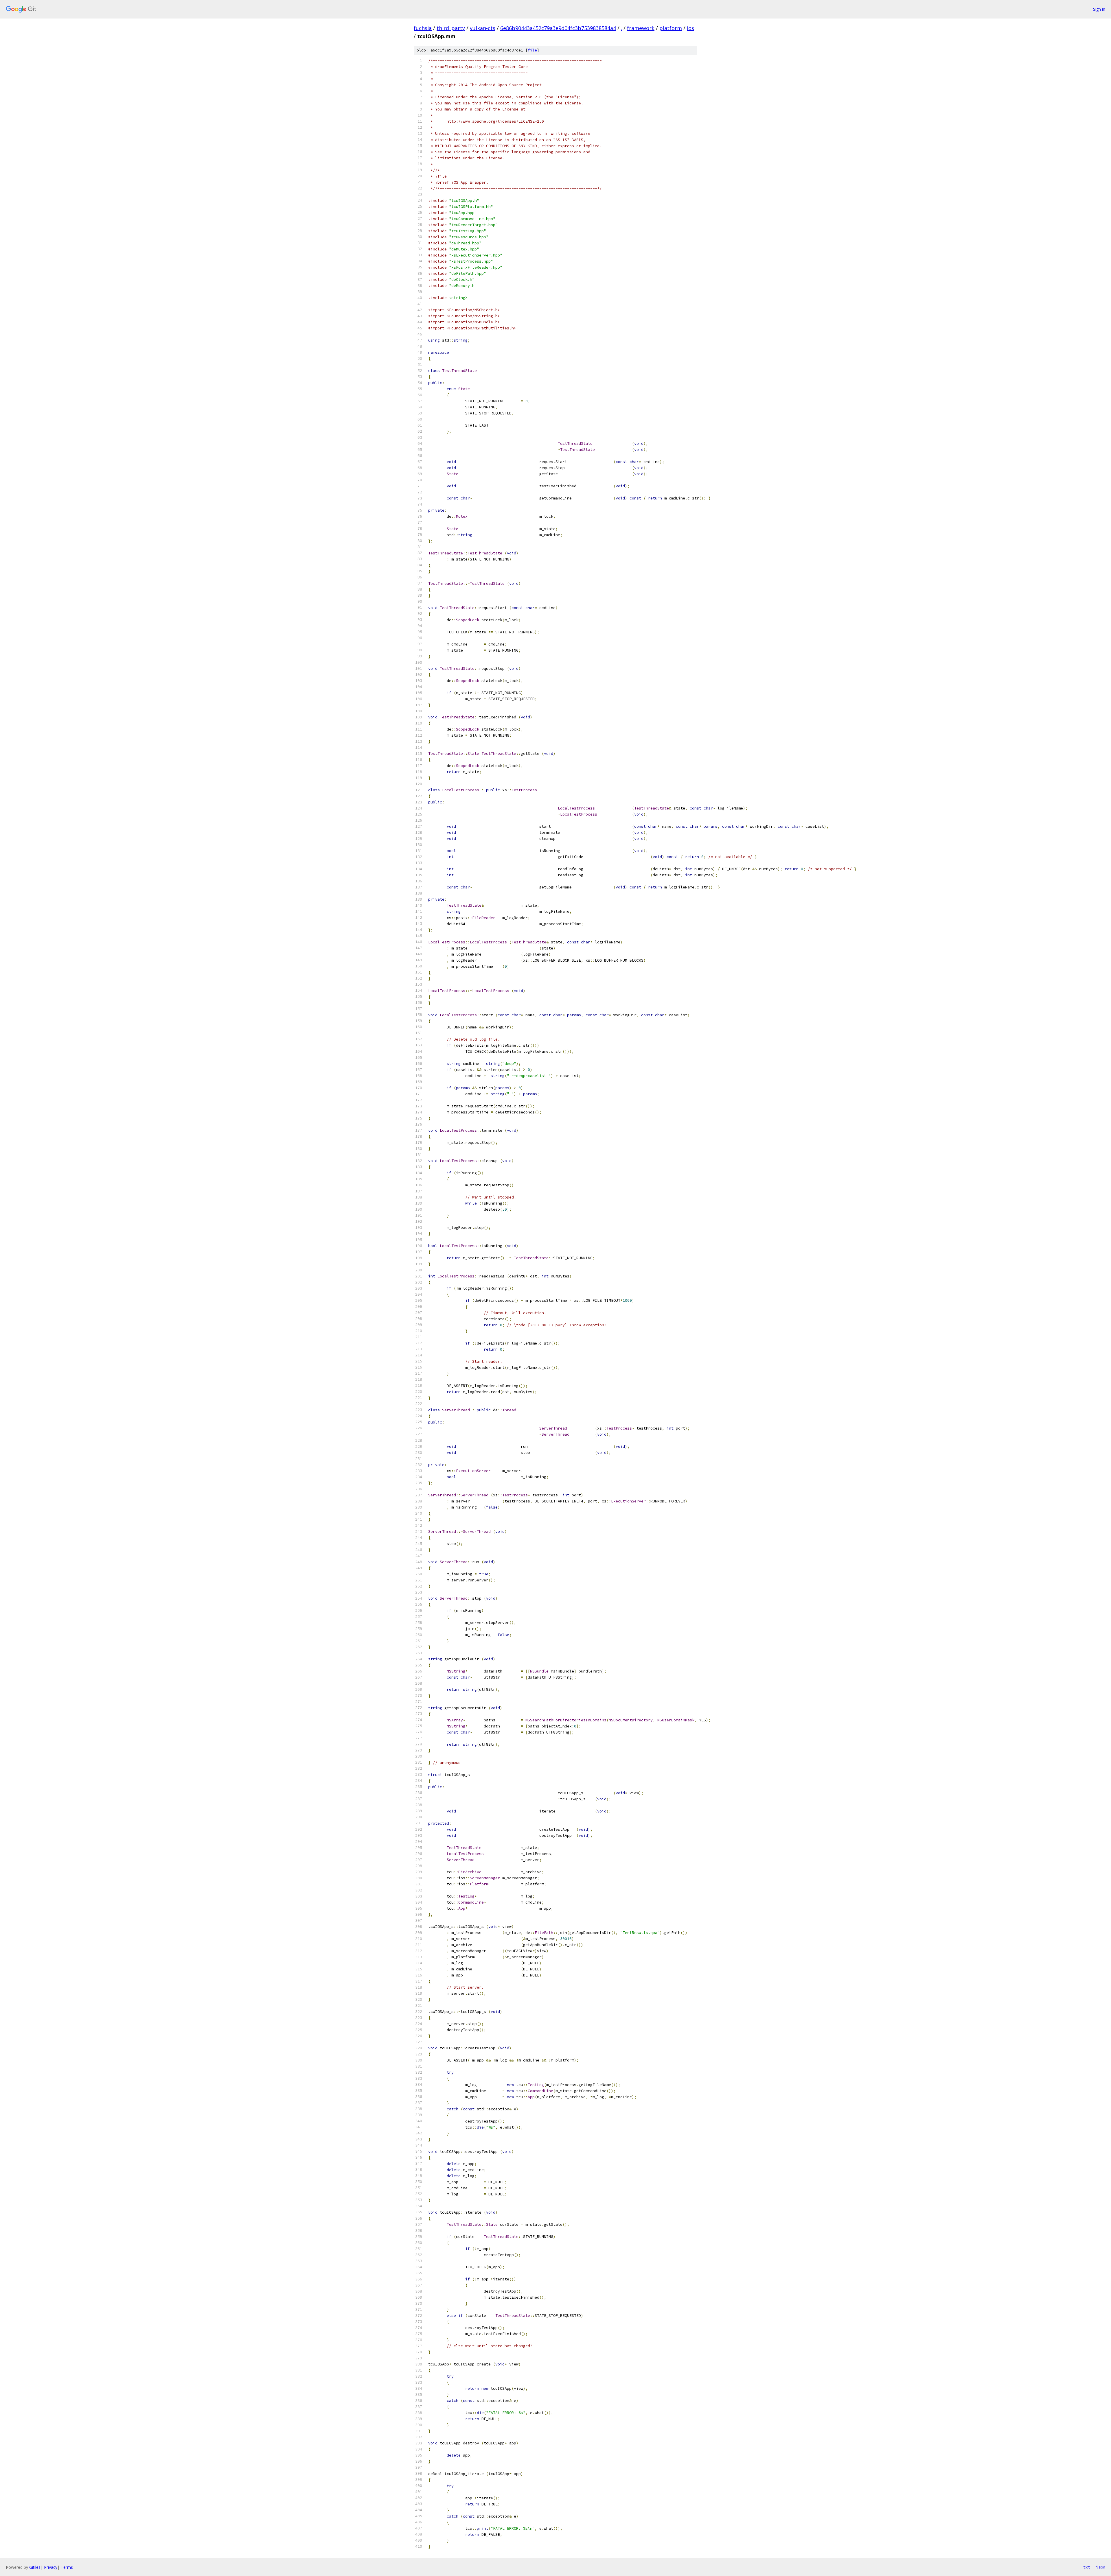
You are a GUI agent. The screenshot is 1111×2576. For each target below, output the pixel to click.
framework (641, 28)
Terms (67, 2567)
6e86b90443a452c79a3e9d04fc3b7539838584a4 (558, 28)
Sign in (1099, 9)
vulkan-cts (483, 28)
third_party (451, 28)
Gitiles (35, 2567)
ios (690, 28)
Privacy (51, 2567)
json (1101, 2567)
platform (671, 28)
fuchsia (423, 28)
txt (1087, 2567)
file (532, 50)
